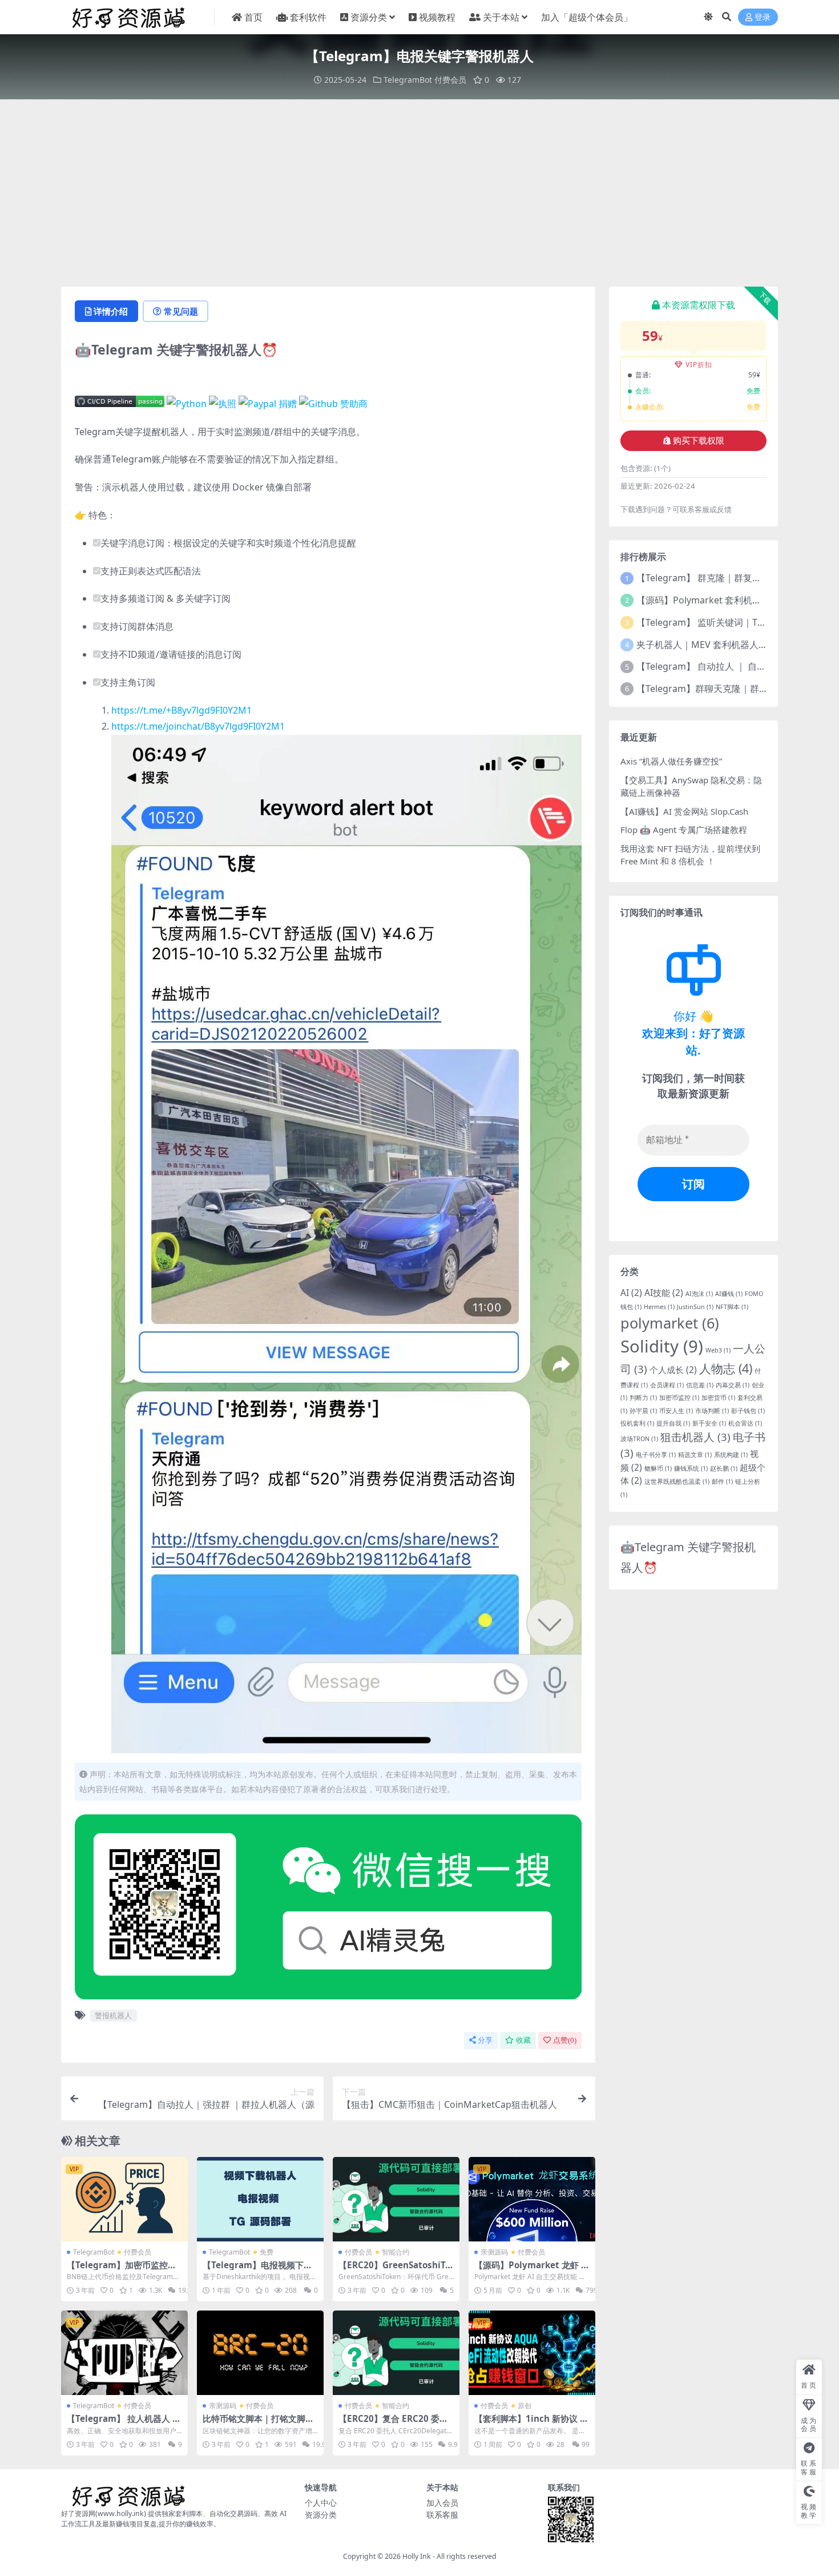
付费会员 (450, 80)
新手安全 (709, 1423)
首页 (253, 17)
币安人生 (676, 1411)
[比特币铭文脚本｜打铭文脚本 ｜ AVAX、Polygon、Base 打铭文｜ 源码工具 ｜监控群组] (260, 2353)
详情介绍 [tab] (111, 311)
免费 (267, 2252)
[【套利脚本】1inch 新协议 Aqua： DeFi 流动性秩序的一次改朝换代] (532, 2353)
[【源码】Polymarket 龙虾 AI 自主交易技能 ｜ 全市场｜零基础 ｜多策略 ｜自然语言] (532, 2199)
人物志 (726, 1368)
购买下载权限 (699, 441)
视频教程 (437, 17)
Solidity (662, 1346)
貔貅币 (658, 1468)
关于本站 (501, 17)
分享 (485, 2040)
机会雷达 (745, 1423)
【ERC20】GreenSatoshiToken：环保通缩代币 (394, 2270)
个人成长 (673, 1370)
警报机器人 (113, 2015)
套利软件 (308, 17)
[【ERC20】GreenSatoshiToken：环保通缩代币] (396, 2199)
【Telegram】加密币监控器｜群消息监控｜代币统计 (122, 2270)
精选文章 (695, 1455)
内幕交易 (733, 1385)
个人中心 (321, 2503)
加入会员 (442, 2503)
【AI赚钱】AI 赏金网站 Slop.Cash (684, 811)
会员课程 (667, 1385)
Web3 (718, 1350)
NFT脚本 (732, 1307)
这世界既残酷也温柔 (677, 1482)
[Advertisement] (419, 193)
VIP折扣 (699, 365)
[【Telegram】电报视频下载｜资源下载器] (260, 2199)
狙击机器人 (695, 1437)
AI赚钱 (729, 1294)
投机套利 (637, 1423)
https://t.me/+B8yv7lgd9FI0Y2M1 (181, 710)
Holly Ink (417, 2556)
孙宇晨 (643, 1411)
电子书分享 (656, 1455)
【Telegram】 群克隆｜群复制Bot (706, 578)
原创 (525, 2406)
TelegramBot (408, 80)
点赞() (565, 2040)
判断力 (643, 1398)
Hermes (659, 1307)
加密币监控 (679, 1398)
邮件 (722, 1482)
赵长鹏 (724, 1468)
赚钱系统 (691, 1468)
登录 (763, 17)
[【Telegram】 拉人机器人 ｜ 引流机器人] (124, 2353)
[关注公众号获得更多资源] (328, 1910)
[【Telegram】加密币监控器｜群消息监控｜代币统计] (124, 2199)
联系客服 (442, 2515)
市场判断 (712, 1411)
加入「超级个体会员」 (587, 17)
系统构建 (731, 1455)
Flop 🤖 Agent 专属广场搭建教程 (684, 830)
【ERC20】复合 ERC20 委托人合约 (393, 2424)
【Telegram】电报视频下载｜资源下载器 (257, 2270)
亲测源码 (494, 2252)
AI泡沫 (699, 1294)
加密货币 (718, 1398)
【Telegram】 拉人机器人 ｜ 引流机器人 (124, 2424)
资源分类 (369, 17)
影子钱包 (748, 1411)
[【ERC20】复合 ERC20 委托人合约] (396, 2353)
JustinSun (695, 1307)
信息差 (700, 1385)
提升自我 (673, 1423)
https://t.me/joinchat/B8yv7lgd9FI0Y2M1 (198, 726)
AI (631, 1293)
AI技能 (664, 1293)
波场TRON (639, 1439)
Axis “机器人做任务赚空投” (671, 761)
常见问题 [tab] (181, 311)
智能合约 (396, 2252)
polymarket (670, 1323)
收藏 (523, 2040)
